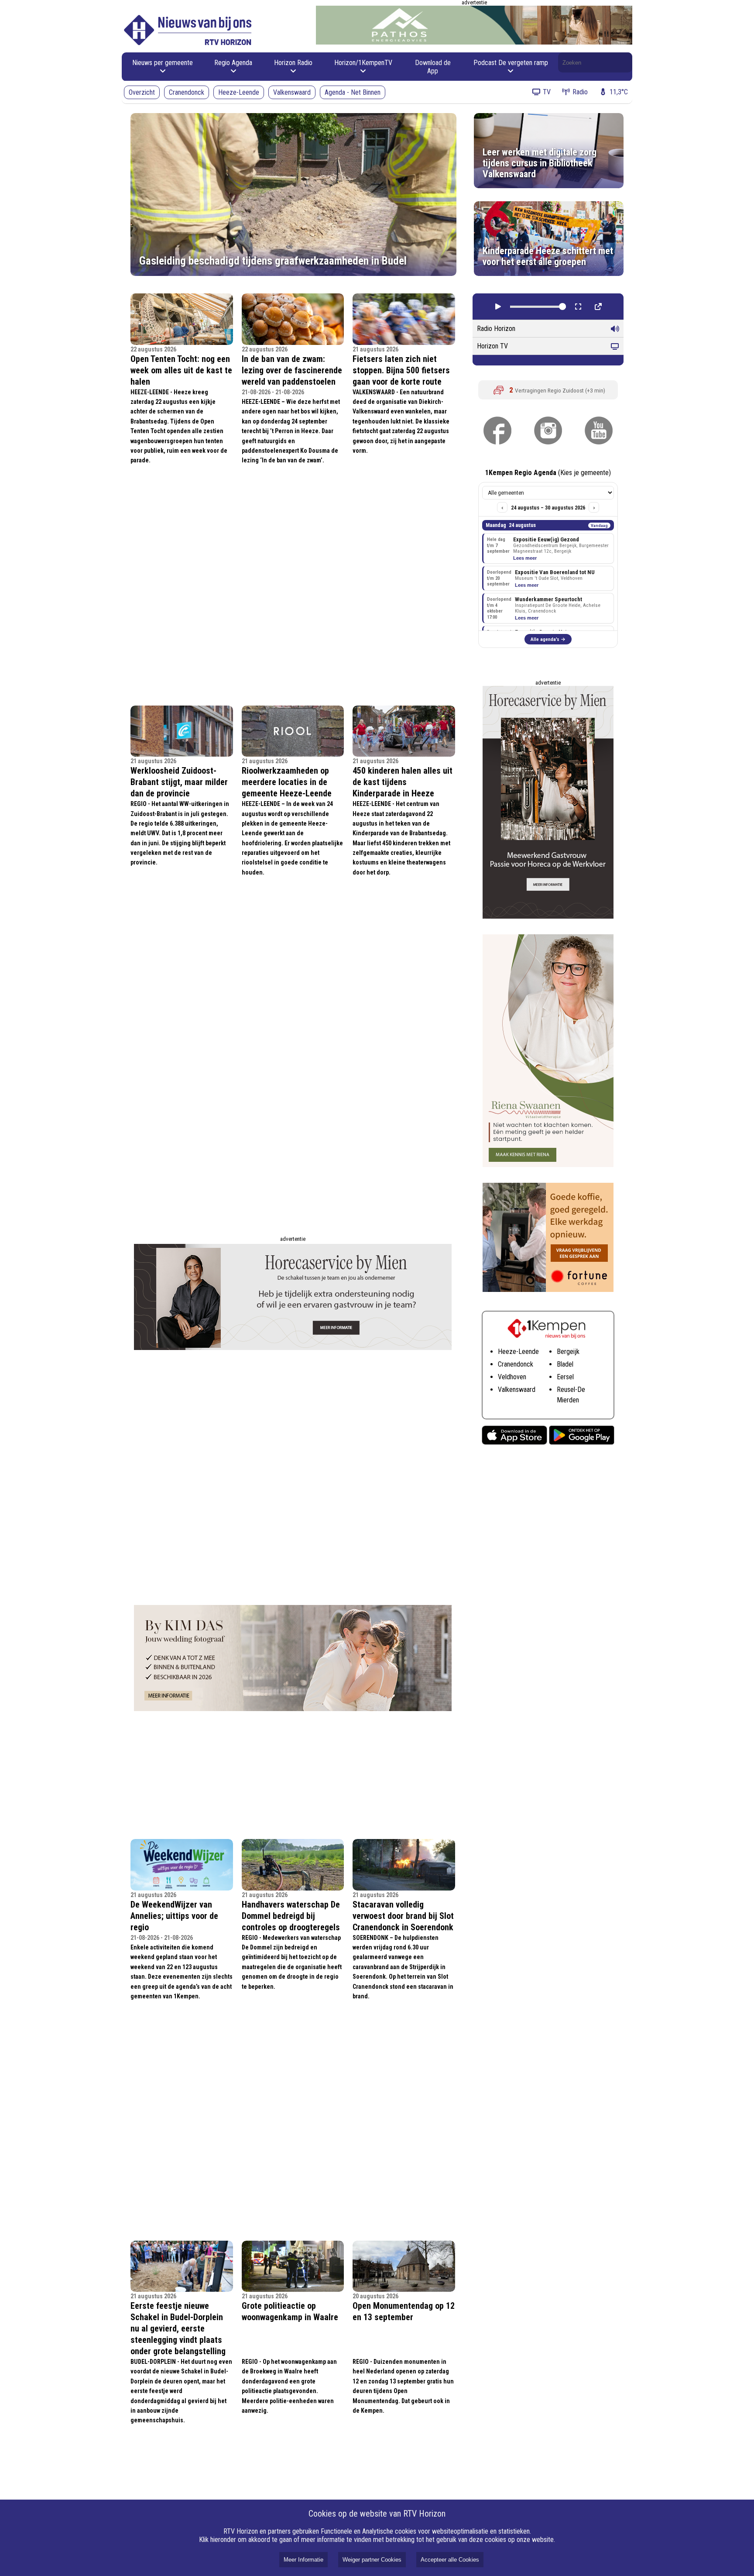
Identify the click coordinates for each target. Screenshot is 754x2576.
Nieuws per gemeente (163, 63)
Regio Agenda (233, 63)
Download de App (433, 67)
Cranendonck (187, 92)
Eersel (565, 1377)
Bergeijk (568, 1352)
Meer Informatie (303, 2560)
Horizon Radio (293, 63)
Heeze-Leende (239, 92)
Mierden (568, 1400)
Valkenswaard (292, 92)
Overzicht (142, 92)
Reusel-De (571, 1390)
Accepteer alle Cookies (450, 2560)
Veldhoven (512, 1377)
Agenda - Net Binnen (353, 92)
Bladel (565, 1364)
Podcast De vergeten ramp (511, 63)
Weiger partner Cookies (372, 2560)
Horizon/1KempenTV (363, 63)
